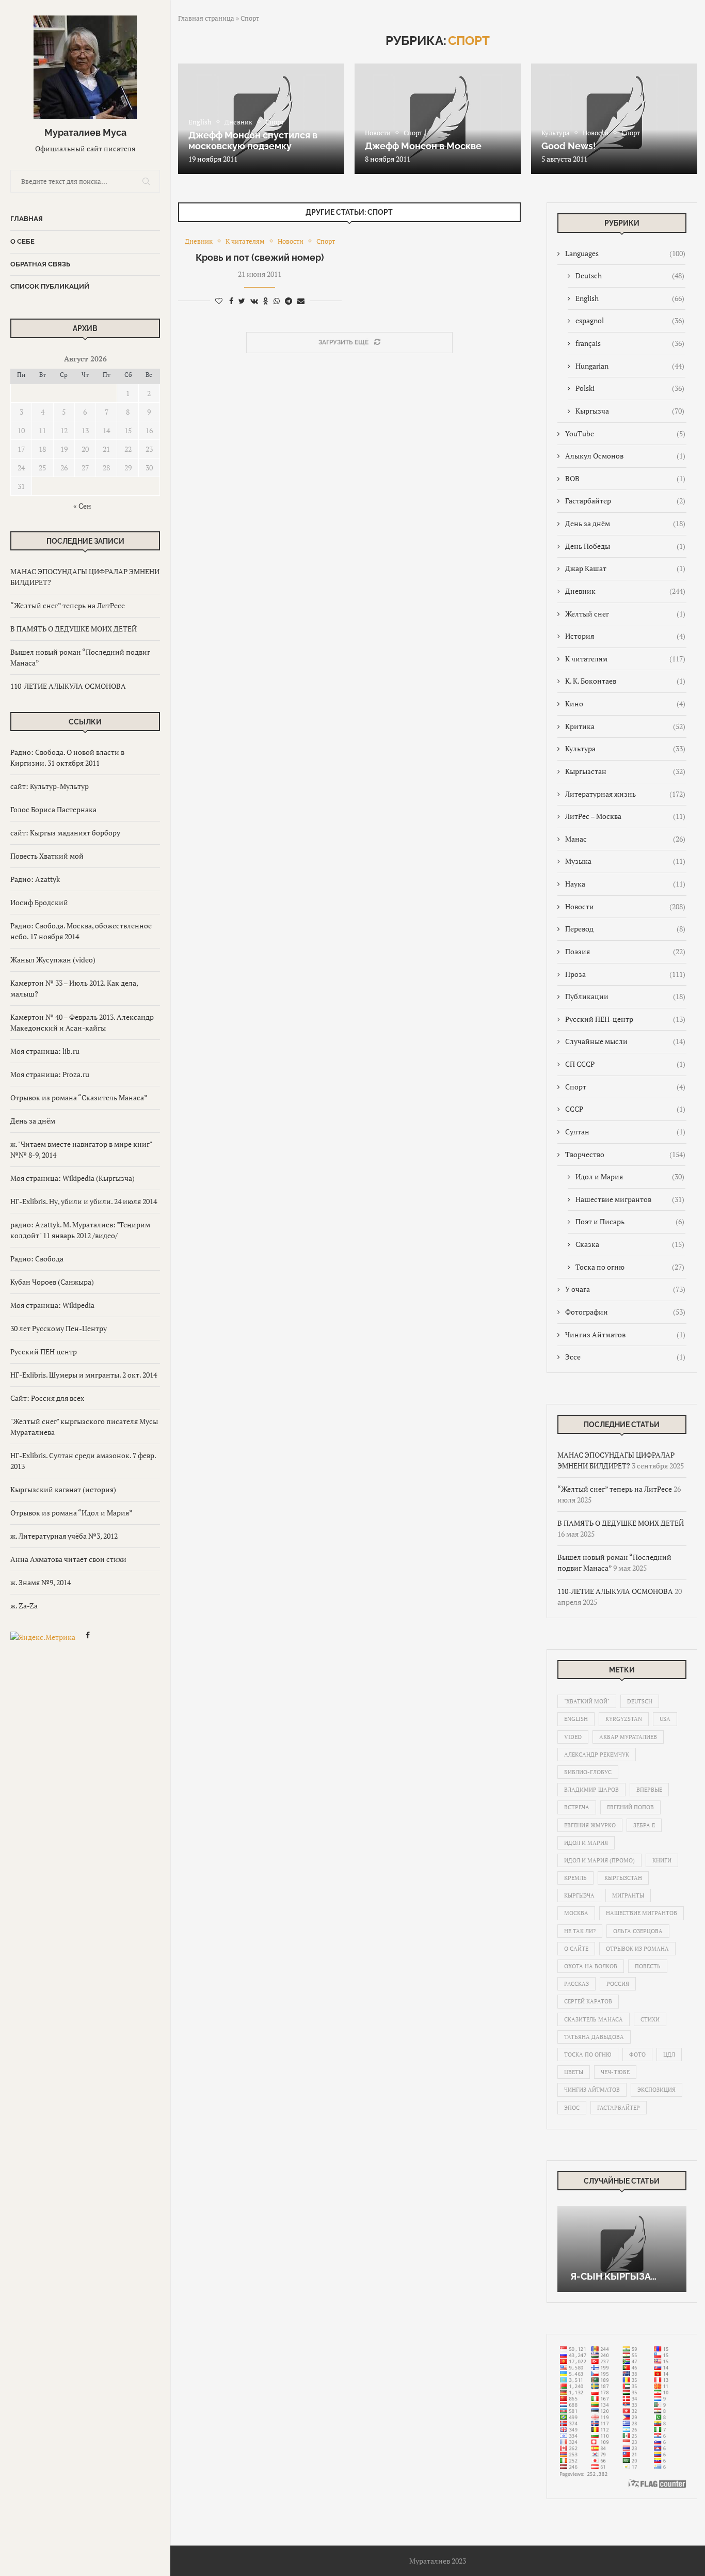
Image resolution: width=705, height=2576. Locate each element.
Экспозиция (656, 2090)
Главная (27, 219)
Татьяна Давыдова (594, 2037)
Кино (625, 704)
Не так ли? (580, 1931)
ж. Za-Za (24, 1606)
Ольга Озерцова (638, 1931)
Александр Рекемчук (597, 1755)
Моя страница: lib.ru (45, 1051)
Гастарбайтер (625, 501)
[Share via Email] (301, 301)
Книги (662, 1860)
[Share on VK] (254, 301)
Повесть (648, 1966)
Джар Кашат (625, 568)
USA (665, 1719)
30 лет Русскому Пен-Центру (59, 1328)
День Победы (625, 546)
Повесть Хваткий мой (47, 856)
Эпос (572, 2108)
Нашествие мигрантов (630, 1199)
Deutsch (630, 275)
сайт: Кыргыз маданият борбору (65, 833)
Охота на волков (591, 1966)
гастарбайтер (619, 2108)
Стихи (650, 2019)
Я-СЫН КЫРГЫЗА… (613, 2276)
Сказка (630, 1244)
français (630, 343)
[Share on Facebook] (231, 301)
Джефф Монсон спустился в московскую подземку (253, 140)
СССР (625, 1109)
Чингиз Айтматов (625, 1334)
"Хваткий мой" (587, 1701)
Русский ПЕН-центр (625, 1019)
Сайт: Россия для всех (47, 1398)
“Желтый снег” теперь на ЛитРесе (68, 605)
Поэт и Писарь (630, 1221)
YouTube (625, 433)
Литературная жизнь (625, 794)
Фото (637, 2055)
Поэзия (625, 951)
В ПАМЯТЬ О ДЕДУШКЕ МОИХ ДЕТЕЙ (74, 629)
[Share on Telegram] (289, 301)
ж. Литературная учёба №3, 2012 (64, 1536)
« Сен (82, 506)
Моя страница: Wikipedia (52, 1305)
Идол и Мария (630, 1176)
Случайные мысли (625, 1041)
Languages (625, 253)
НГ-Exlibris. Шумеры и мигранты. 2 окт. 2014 (84, 1375)
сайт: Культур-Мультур (50, 786)
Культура (625, 748)
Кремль (575, 1878)
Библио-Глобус (588, 1772)
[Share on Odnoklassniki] (266, 301)
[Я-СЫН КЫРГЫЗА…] (622, 2249)
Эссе (625, 1357)
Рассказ (576, 1984)
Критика (625, 726)
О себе (22, 241)
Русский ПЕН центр (44, 1352)
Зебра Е (644, 1825)
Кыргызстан (625, 771)
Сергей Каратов (588, 2001)
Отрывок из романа (637, 1949)
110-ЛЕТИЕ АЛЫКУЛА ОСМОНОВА (68, 686)
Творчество (625, 1154)
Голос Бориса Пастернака (53, 809)
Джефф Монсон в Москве (423, 146)
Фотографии (625, 1312)
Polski (630, 388)
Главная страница (206, 18)
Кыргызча (630, 411)
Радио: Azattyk (35, 879)
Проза (625, 974)
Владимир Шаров (591, 1790)
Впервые (649, 1790)
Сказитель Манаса (594, 2019)
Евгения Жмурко (590, 1825)
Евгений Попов (630, 1807)
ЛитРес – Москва (625, 816)
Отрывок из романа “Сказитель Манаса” (79, 1097)
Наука (625, 884)
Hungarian (630, 366)
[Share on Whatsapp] (277, 301)
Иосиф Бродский (39, 902)
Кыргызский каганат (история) (63, 1489)
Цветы (574, 2072)
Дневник (625, 591)
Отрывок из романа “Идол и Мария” (71, 1513)
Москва (576, 1913)
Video (573, 1737)
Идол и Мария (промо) (599, 1860)
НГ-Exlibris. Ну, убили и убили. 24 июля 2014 (84, 1201)
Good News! (569, 146)
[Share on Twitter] (242, 301)
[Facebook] (88, 1637)
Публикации (625, 996)
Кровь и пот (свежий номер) (260, 257)
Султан (625, 1132)
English (630, 298)
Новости (625, 906)
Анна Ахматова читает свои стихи (68, 1559)
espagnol (630, 320)
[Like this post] (219, 301)
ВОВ (625, 478)
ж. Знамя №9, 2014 (41, 1582)
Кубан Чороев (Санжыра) (52, 1282)
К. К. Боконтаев (625, 681)
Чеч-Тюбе (615, 2072)
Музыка (625, 861)
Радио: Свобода (37, 1259)
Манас (625, 839)
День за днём (33, 1121)
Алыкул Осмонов (625, 456)
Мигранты (628, 1895)
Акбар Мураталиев (628, 1737)
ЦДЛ (669, 2055)
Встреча (577, 1807)
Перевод (625, 929)
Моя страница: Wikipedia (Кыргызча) (73, 1178)
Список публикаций (50, 286)
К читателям (625, 659)
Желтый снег (625, 614)
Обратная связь (40, 264)
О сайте (576, 1949)
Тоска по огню (630, 1267)
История (625, 636)
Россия (618, 1984)
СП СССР (625, 1064)
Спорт (625, 1087)
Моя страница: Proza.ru (50, 1074)
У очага (625, 1289)
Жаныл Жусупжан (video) (53, 960)
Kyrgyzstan (624, 1719)
